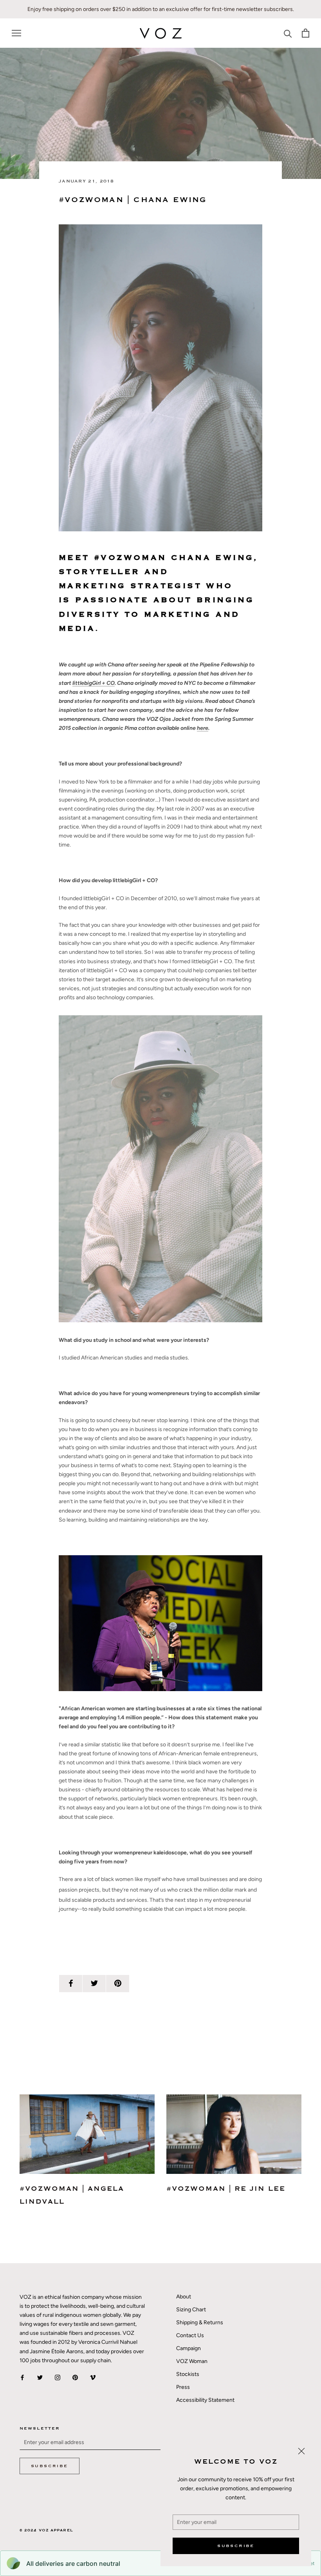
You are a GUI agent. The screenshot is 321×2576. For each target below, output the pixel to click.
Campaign (188, 2348)
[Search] (288, 33)
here (203, 728)
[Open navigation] (16, 33)
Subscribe (236, 2546)
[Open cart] (306, 33)
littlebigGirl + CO (94, 683)
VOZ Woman (192, 2361)
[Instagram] (58, 2377)
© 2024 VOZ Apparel (46, 2530)
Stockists (188, 2374)
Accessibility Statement (205, 2400)
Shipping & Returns (200, 2322)
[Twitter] (40, 2377)
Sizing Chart (191, 2310)
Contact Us (190, 2335)
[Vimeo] (93, 2377)
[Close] (301, 2451)
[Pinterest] (75, 2377)
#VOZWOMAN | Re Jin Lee (226, 2189)
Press (183, 2387)
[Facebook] (22, 2377)
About (184, 2297)
